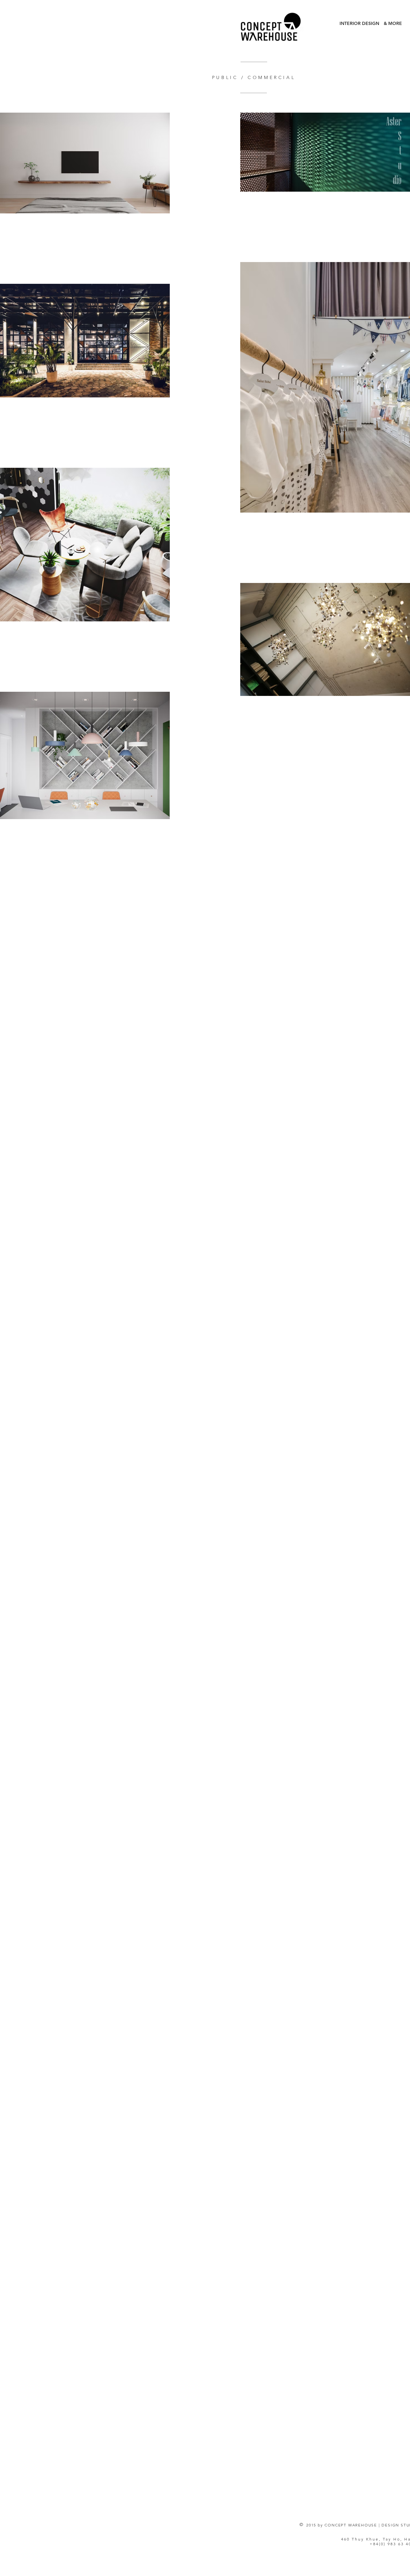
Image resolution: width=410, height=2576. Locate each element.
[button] (393, 24)
